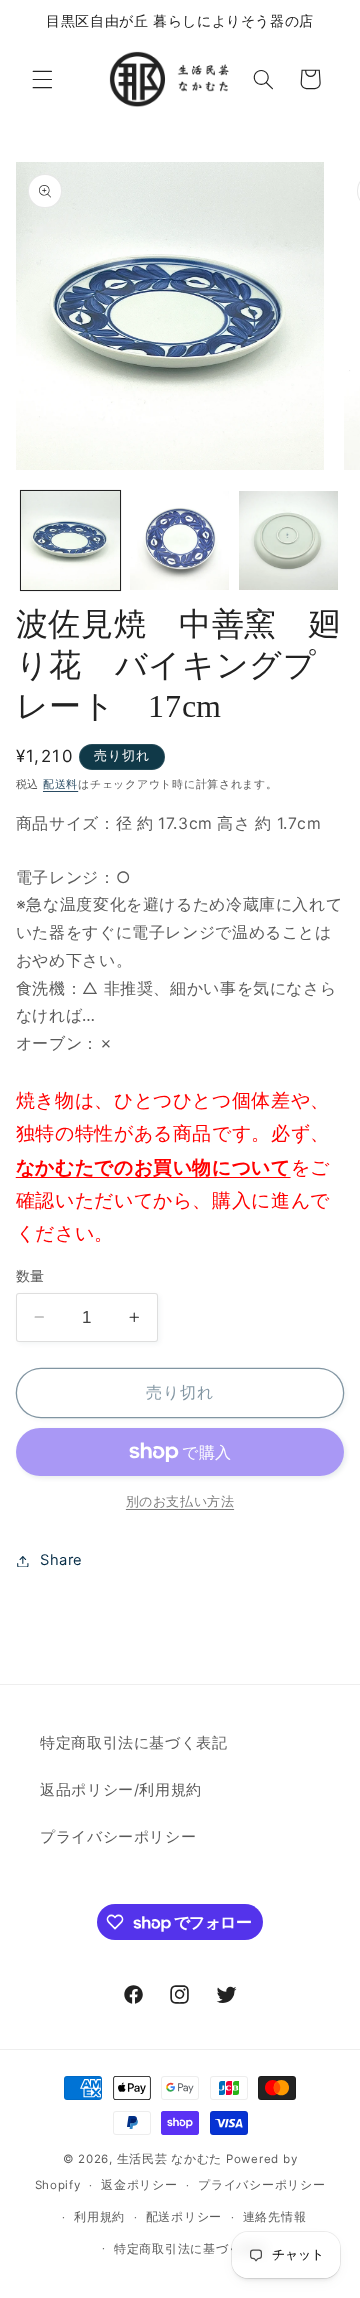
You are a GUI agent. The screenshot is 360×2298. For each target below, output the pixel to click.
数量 (30, 1276)
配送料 (60, 784)
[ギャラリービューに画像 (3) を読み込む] (288, 540)
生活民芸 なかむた (170, 2159)
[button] (42, 79)
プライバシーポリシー (118, 1837)
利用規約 (99, 2217)
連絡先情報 (275, 2217)
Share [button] (61, 1560)
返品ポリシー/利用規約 (121, 1790)
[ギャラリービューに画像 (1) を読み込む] (70, 540)
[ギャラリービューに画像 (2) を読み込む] (179, 540)
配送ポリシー (184, 2217)
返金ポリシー (139, 2185)
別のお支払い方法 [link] (180, 1501)
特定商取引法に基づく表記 (134, 1743)
